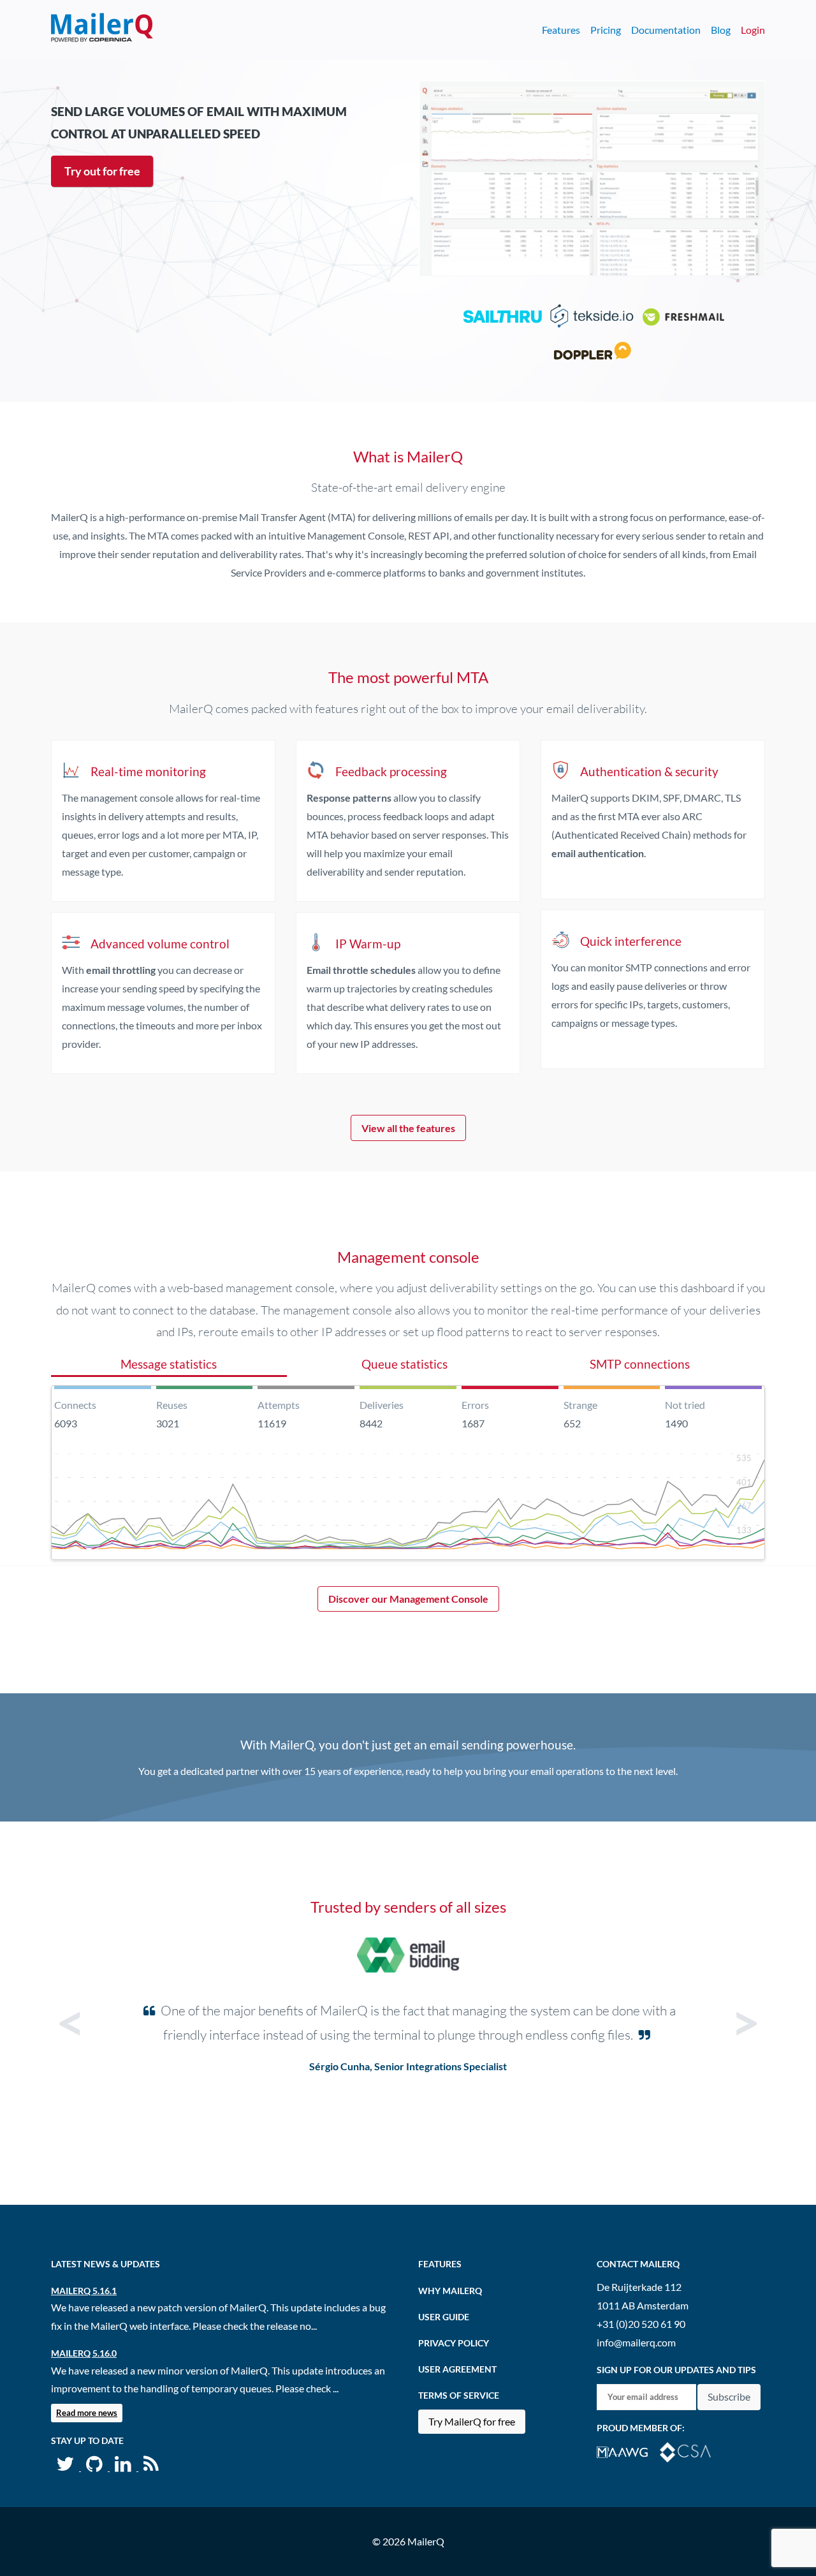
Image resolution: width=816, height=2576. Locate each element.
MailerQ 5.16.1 (84, 2291)
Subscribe (729, 2396)
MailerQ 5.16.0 (84, 2353)
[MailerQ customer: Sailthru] (500, 319)
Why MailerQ (450, 2291)
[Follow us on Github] (95, 2467)
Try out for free (102, 171)
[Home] (102, 30)
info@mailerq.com (636, 2342)
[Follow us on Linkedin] (124, 2467)
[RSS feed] (151, 2467)
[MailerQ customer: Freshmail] (683, 319)
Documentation (666, 30)
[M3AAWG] (628, 2451)
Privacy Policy (454, 2343)
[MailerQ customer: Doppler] (592, 354)
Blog (721, 30)
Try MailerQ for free (472, 2421)
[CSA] (690, 2451)
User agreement (457, 2369)
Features (561, 30)
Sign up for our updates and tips (676, 2370)
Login (753, 30)
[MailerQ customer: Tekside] (592, 319)
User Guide (444, 2317)
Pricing (606, 30)
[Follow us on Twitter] (66, 2467)
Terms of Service (459, 2395)
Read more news (87, 2413)
